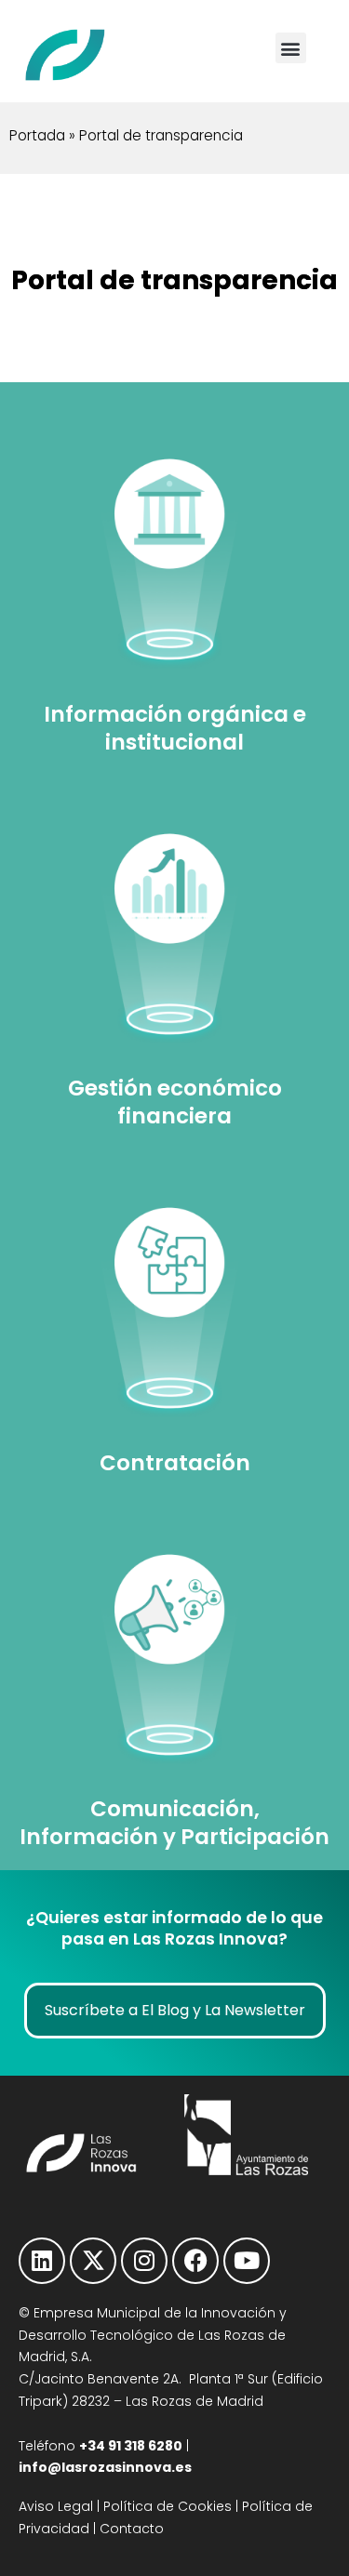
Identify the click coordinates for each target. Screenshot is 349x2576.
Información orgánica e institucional (175, 728)
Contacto (132, 2529)
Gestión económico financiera (175, 1102)
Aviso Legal (56, 2506)
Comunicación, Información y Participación (174, 1823)
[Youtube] (247, 2261)
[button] (291, 48)
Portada (37, 135)
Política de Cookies (168, 2506)
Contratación (175, 1463)
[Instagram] (144, 2261)
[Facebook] (195, 2261)
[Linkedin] (42, 2261)
